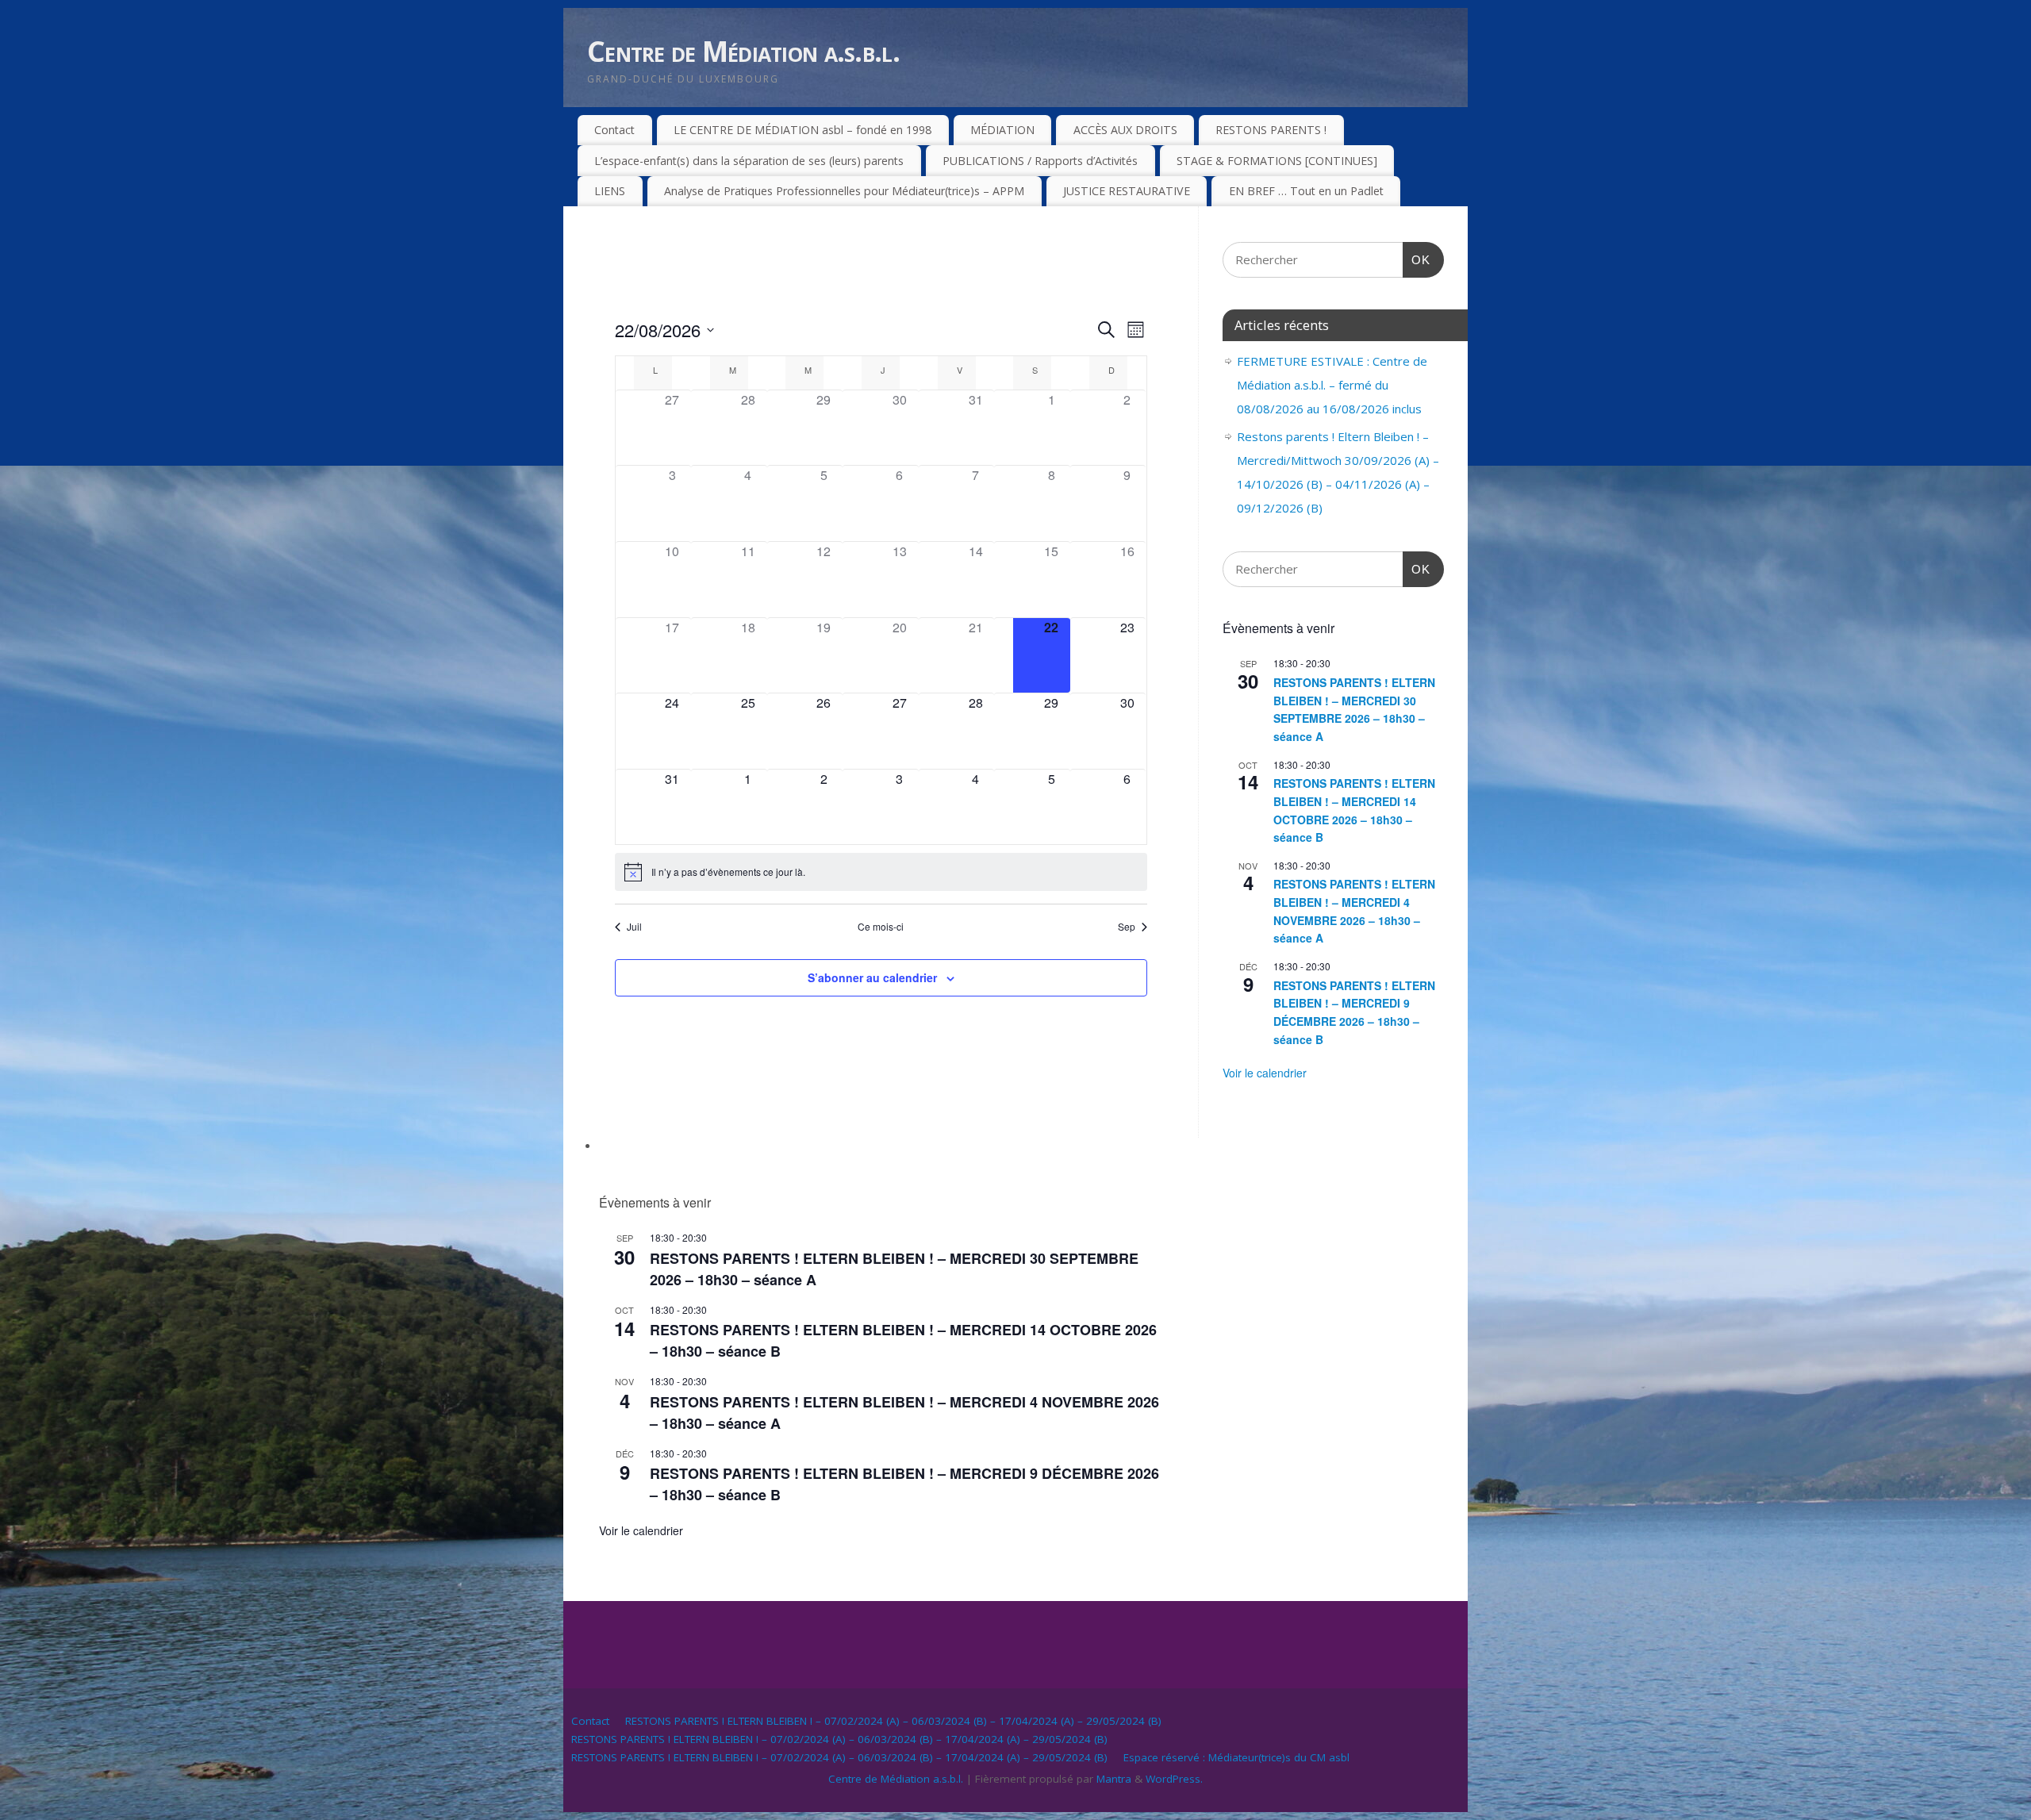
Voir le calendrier (641, 1530)
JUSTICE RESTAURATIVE (1127, 191)
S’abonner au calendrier (872, 977)
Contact (614, 130)
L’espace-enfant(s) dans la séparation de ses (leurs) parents (749, 161)
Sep (1127, 927)
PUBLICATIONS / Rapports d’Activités (1040, 161)
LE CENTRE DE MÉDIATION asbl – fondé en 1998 (802, 130)
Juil (634, 927)
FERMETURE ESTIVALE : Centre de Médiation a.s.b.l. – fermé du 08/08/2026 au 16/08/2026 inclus (1332, 385)
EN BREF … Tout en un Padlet (1306, 191)
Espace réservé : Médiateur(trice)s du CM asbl (1236, 1757)
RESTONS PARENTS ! (1271, 130)
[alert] (881, 872)
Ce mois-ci (881, 927)
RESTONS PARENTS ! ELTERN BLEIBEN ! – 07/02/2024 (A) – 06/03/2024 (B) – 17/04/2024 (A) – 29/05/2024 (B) (893, 1721)
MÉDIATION (1002, 130)
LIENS (610, 191)
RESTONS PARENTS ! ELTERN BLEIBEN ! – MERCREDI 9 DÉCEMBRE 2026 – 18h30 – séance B (1354, 1012)
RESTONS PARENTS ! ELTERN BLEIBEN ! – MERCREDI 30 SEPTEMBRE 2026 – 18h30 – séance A (1354, 709)
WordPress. (1174, 1779)
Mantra (1114, 1779)
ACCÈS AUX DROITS (1125, 130)
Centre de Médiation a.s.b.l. (743, 51)
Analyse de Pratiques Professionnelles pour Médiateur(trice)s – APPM (844, 191)
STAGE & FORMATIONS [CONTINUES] (1277, 161)
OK (1417, 259)
